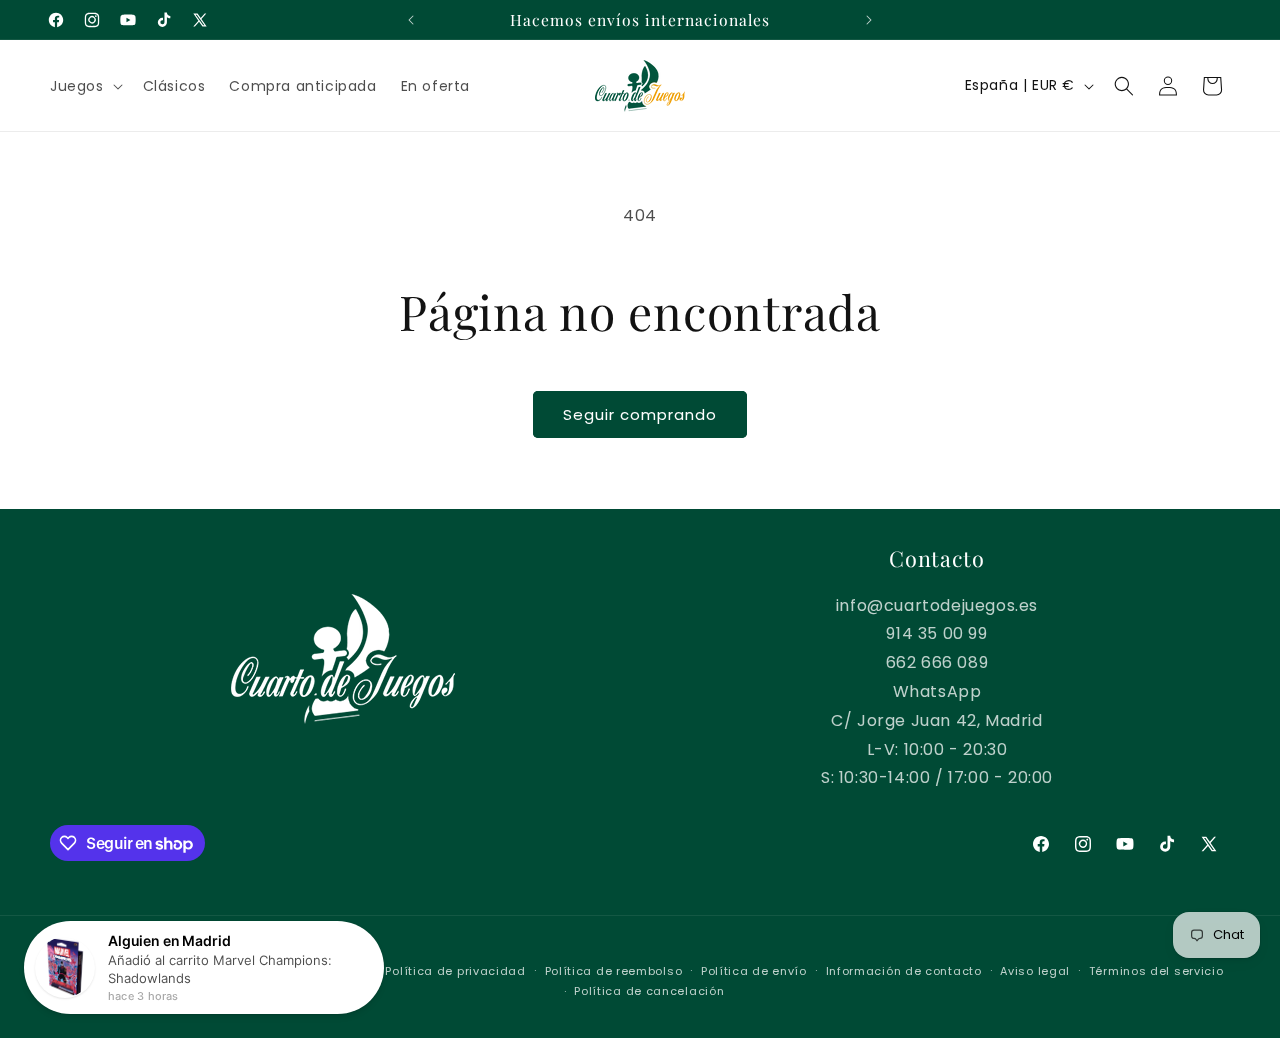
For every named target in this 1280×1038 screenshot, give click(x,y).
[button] (84, 86)
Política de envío (754, 971)
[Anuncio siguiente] (869, 20)
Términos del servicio (1156, 971)
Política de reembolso (614, 971)
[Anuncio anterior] (411, 20)
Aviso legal (1035, 971)
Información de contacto (904, 971)
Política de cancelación (649, 991)
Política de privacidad (455, 971)
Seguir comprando (640, 414)
